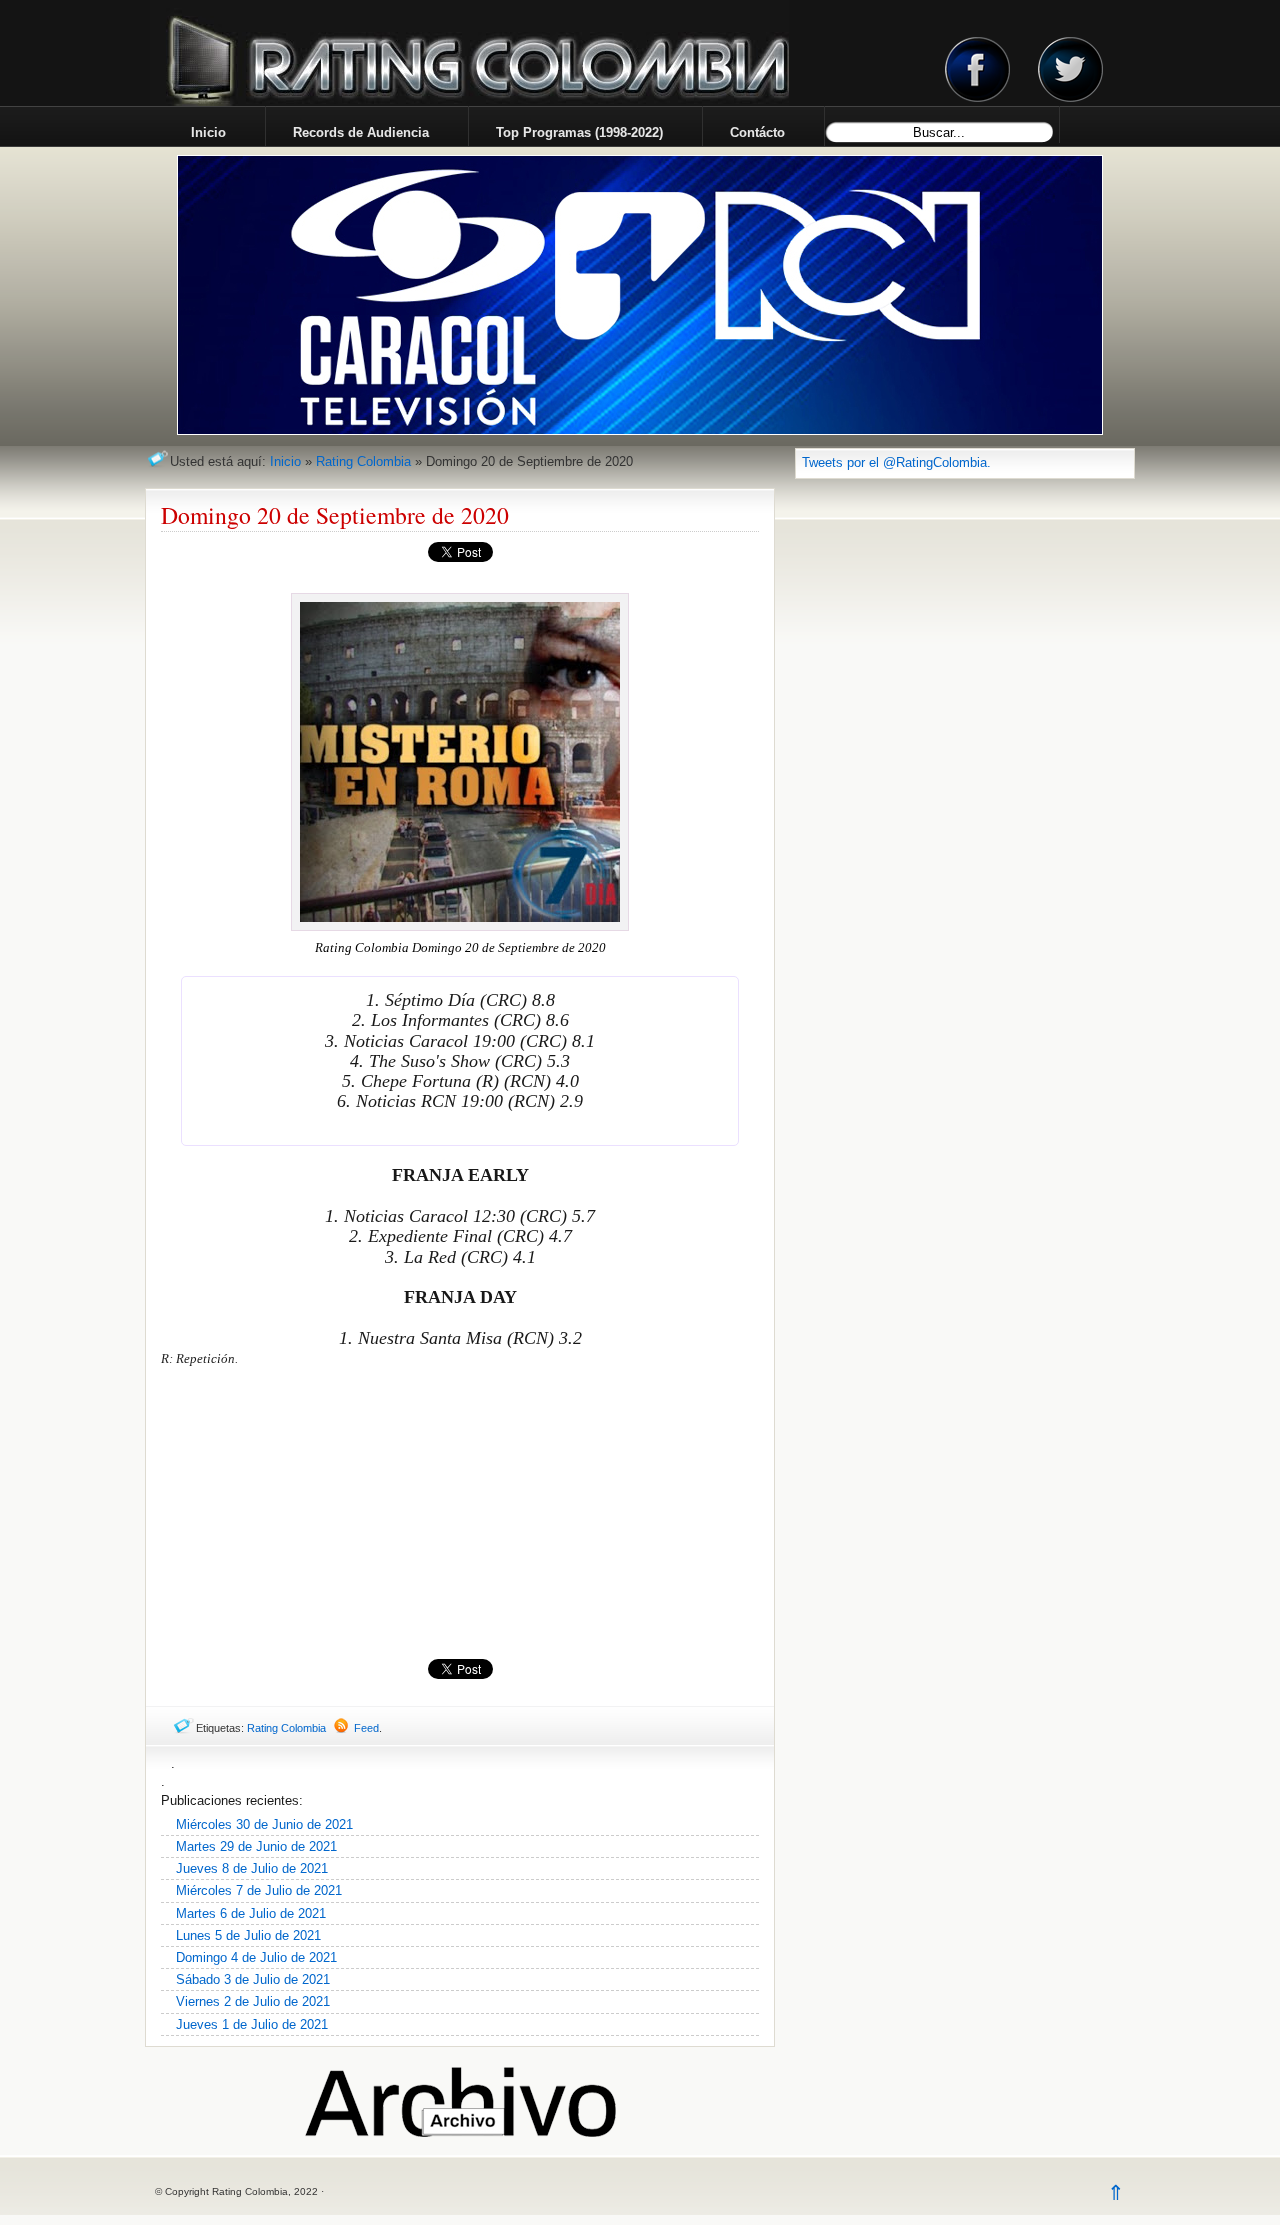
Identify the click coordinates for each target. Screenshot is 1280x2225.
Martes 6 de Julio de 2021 (251, 1913)
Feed (366, 1728)
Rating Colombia (363, 461)
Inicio (285, 461)
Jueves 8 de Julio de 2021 (252, 1868)
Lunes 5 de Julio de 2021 (248, 1935)
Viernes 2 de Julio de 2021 (253, 2001)
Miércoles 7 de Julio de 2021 (259, 1890)
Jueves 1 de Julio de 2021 (252, 2024)
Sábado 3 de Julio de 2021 (253, 1979)
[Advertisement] (460, 1514)
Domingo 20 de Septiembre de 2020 (335, 515)
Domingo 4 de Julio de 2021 (256, 1957)
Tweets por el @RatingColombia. (896, 462)
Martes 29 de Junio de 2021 (256, 1846)
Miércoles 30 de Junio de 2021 (264, 1824)
